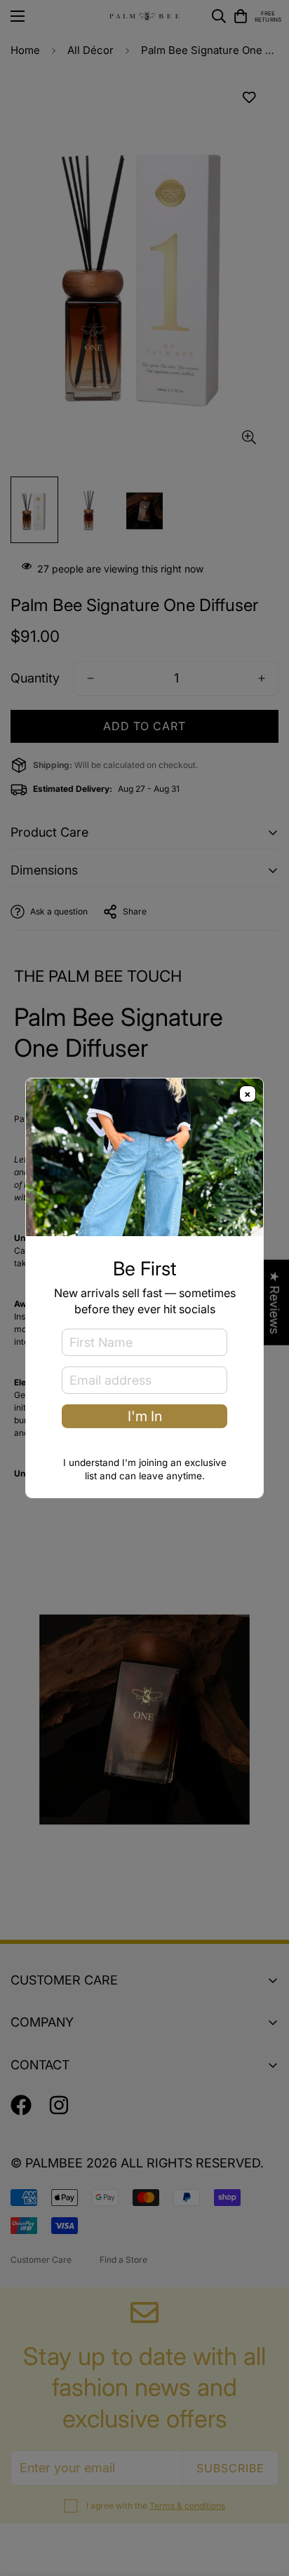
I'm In (145, 1416)
